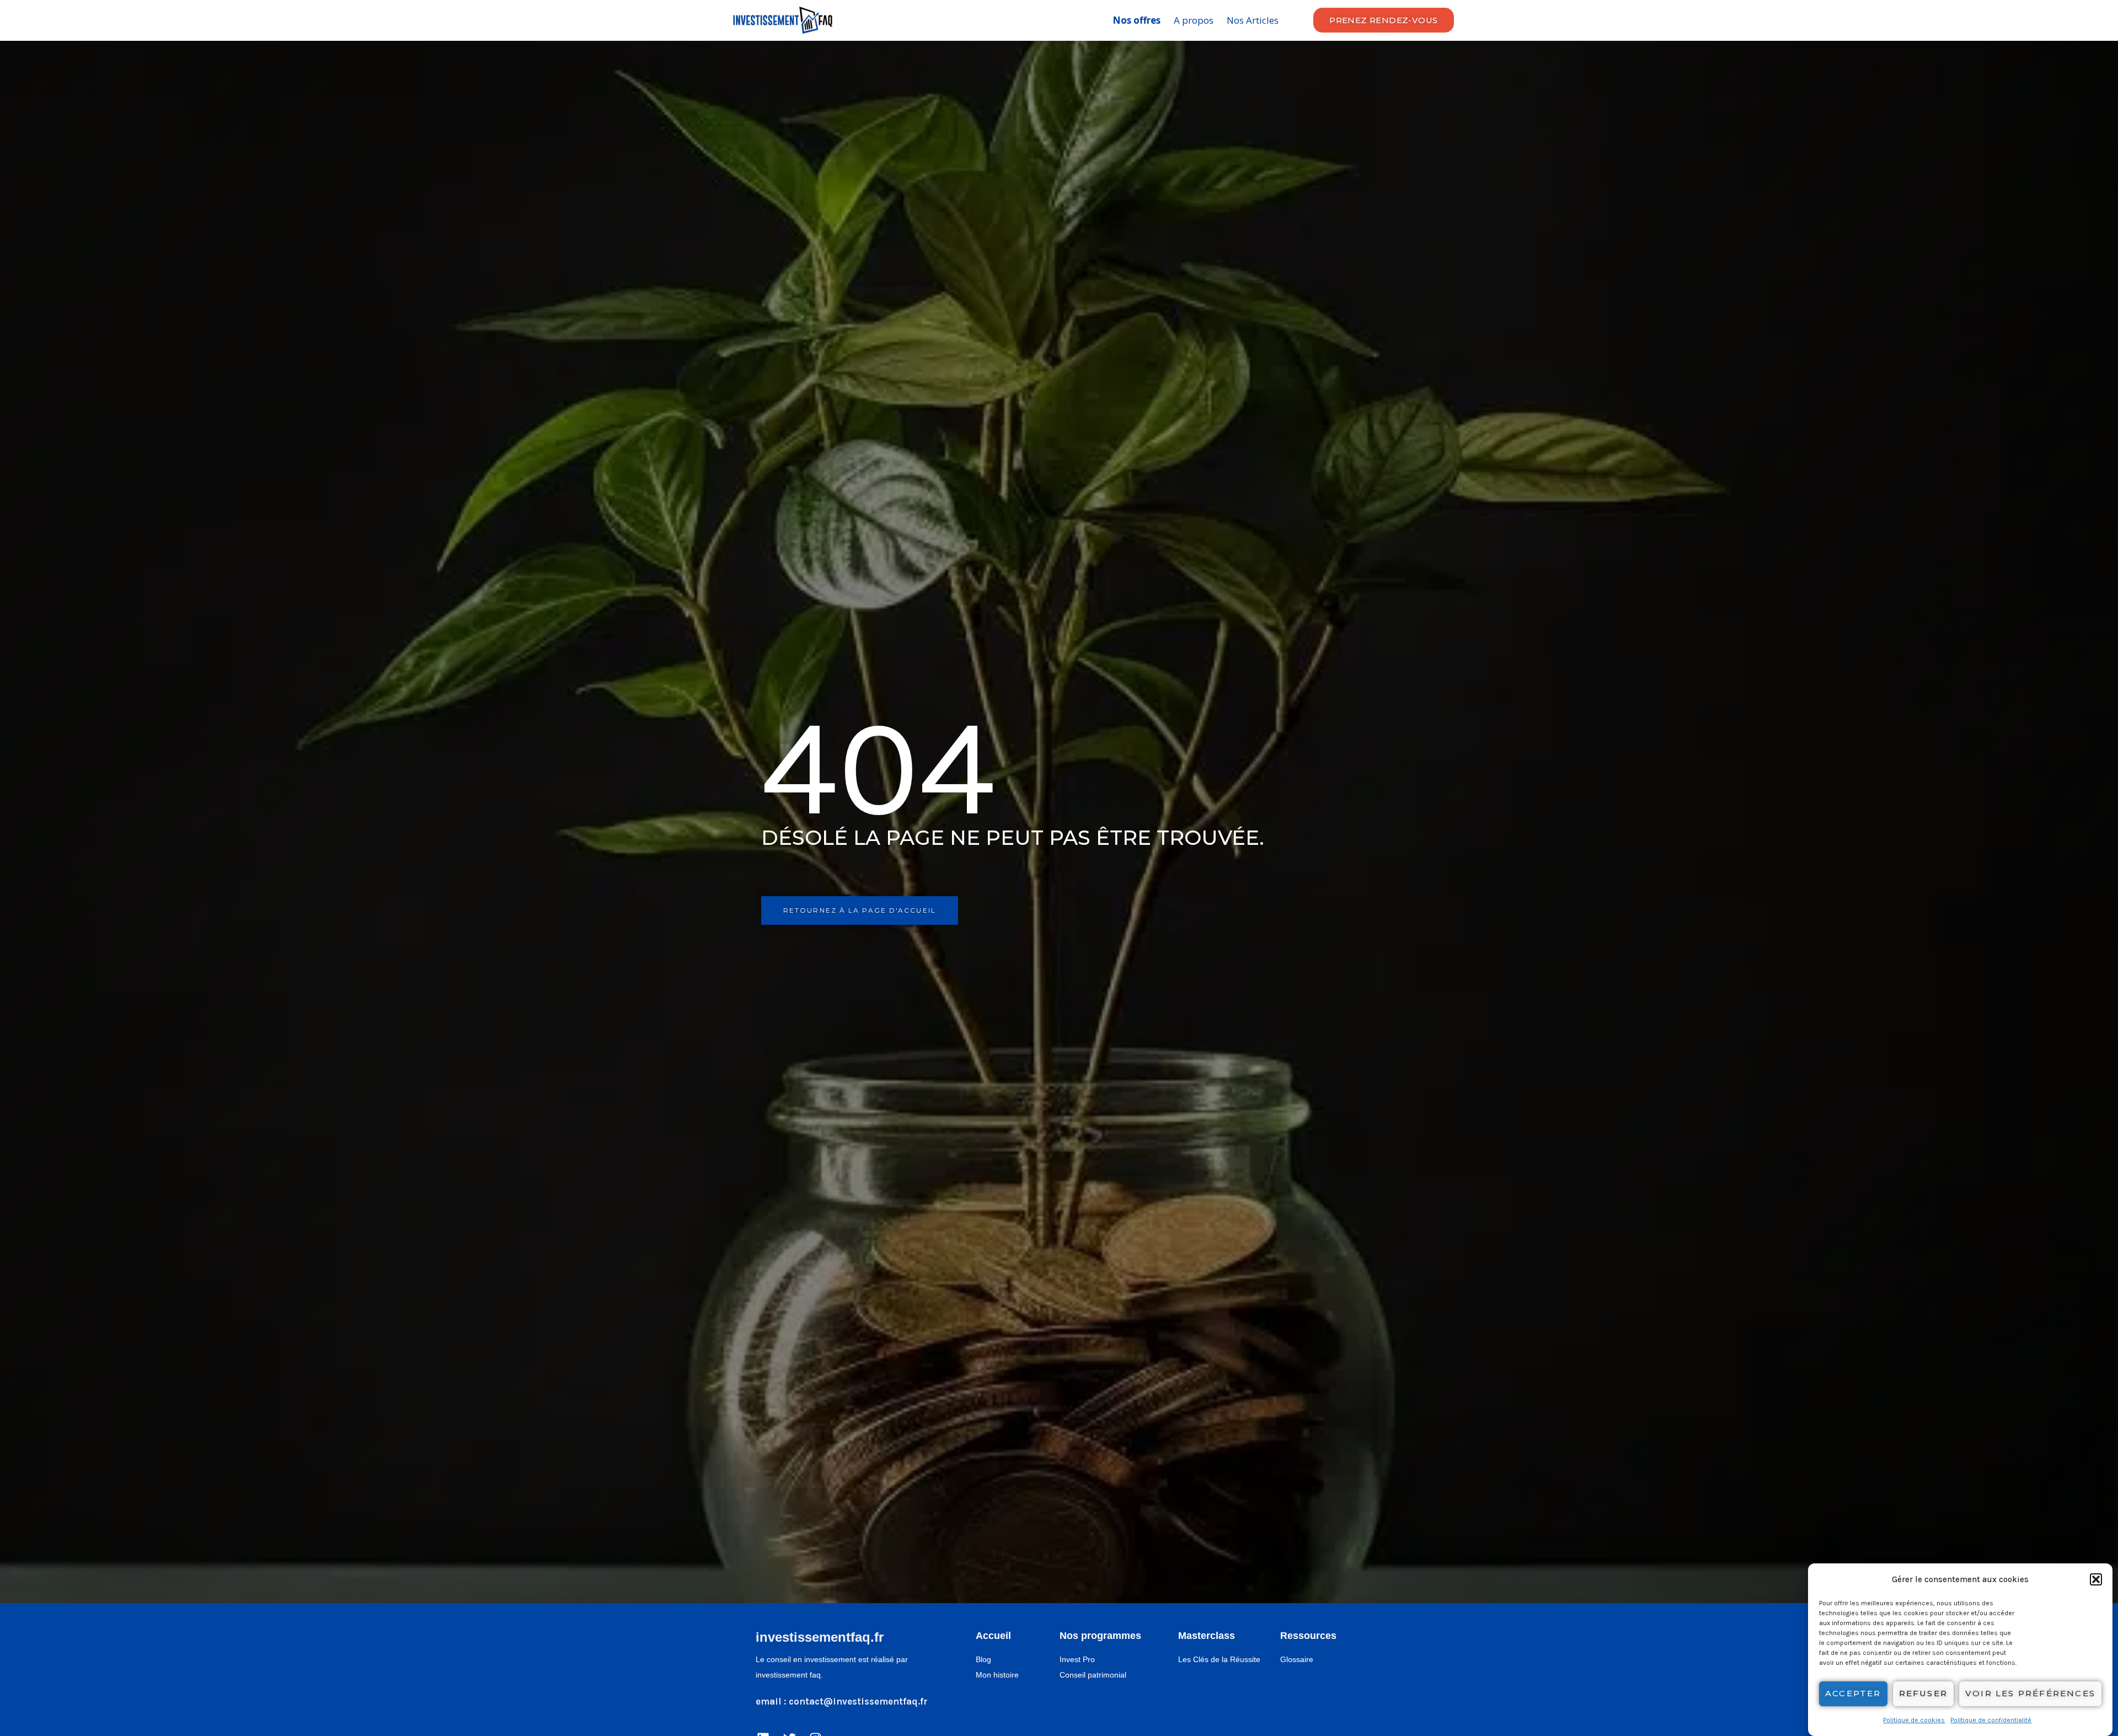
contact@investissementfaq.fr (858, 1701)
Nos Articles (1253, 20)
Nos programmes (1100, 1636)
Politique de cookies (1914, 1720)
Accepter (1853, 1694)
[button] (2096, 1579)
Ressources (1308, 1636)
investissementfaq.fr (820, 1637)
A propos (1194, 20)
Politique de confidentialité (1991, 1720)
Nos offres (1136, 20)
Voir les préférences (2030, 1694)
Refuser (1923, 1694)
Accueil (993, 1636)
